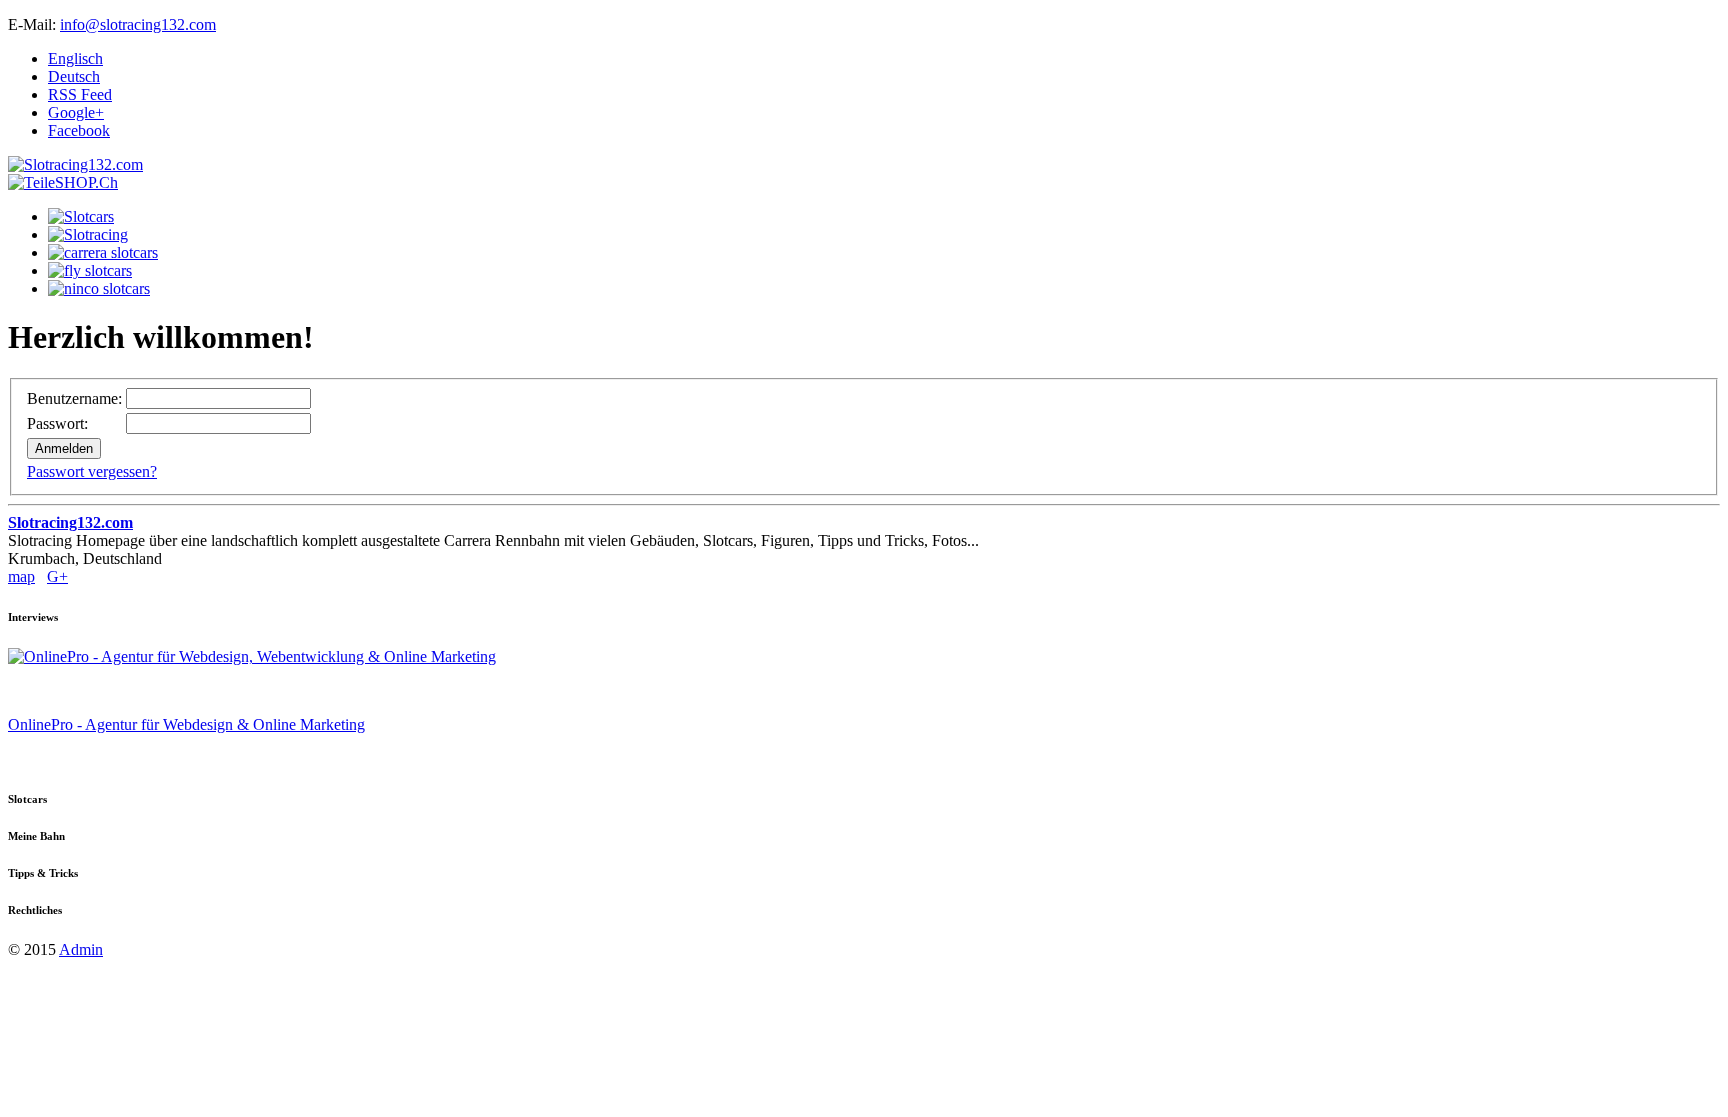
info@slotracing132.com (138, 24)
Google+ (76, 112)
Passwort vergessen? (92, 471)
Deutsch (74, 76)
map (21, 576)
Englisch (75, 58)
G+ (57, 576)
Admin (81, 949)
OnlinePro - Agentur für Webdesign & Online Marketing (186, 724)
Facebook (79, 130)
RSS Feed (80, 94)
